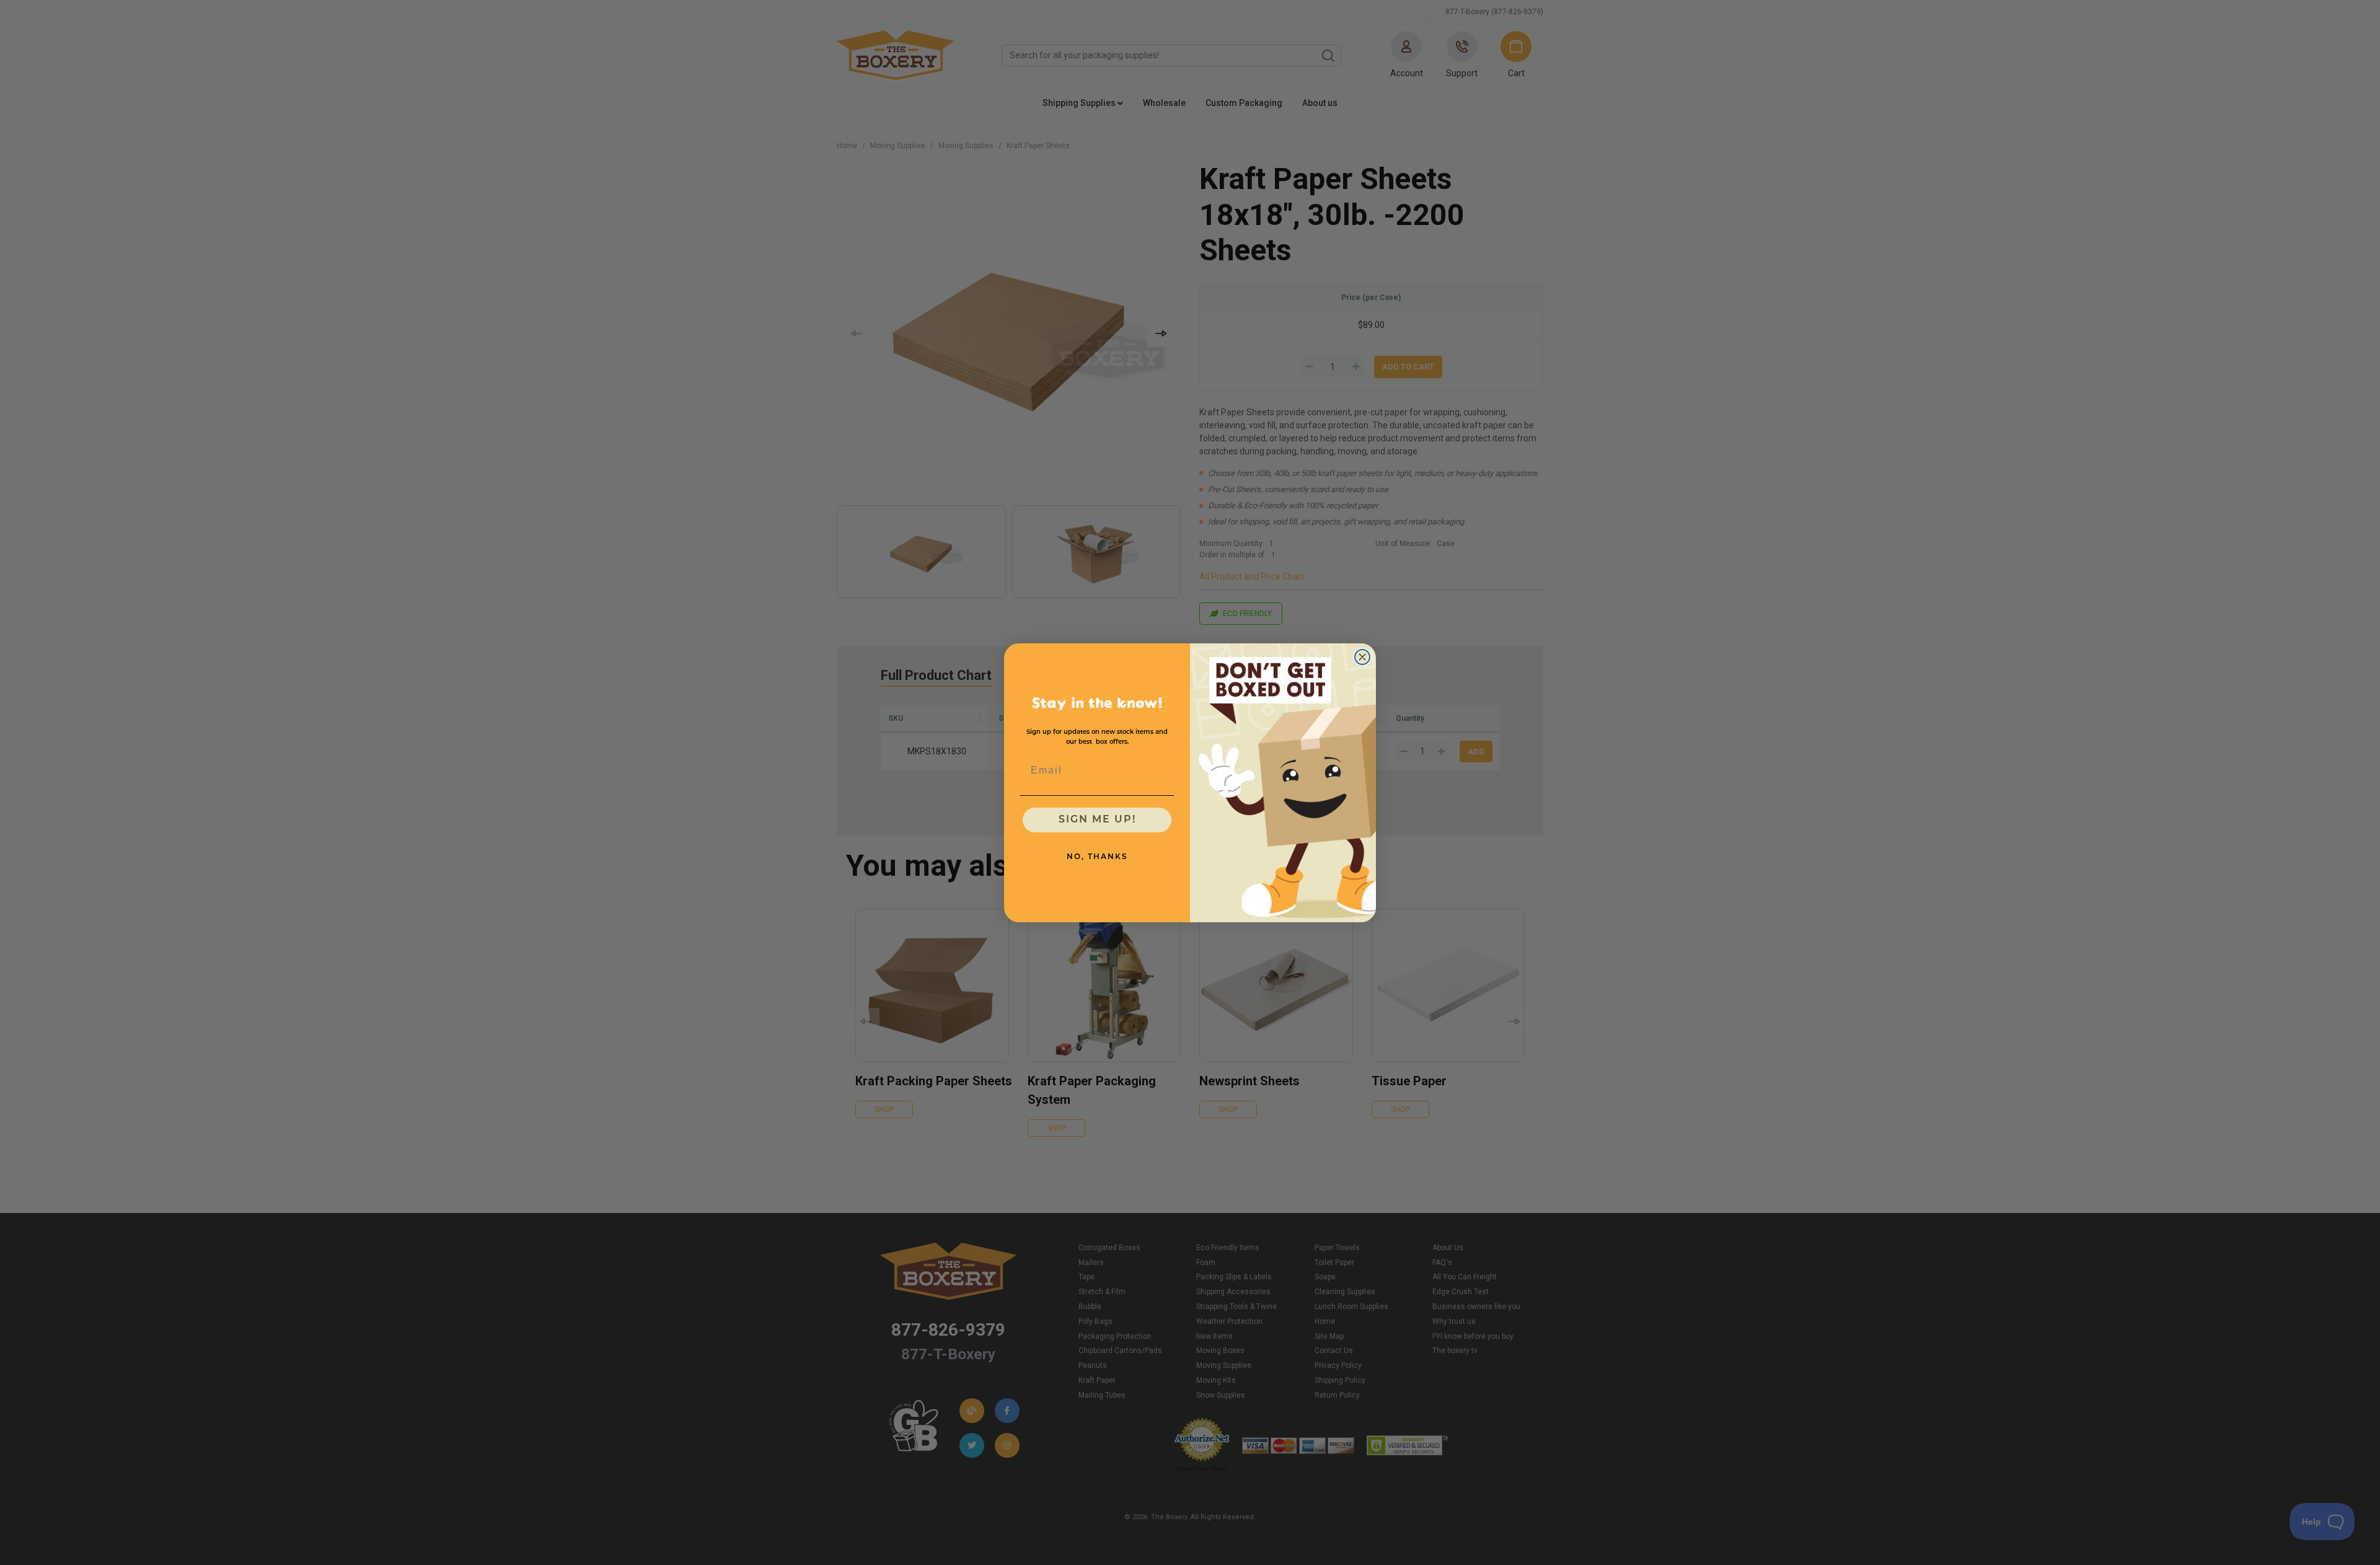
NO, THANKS (1097, 857)
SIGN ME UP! (1097, 820)
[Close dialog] (1362, 657)
